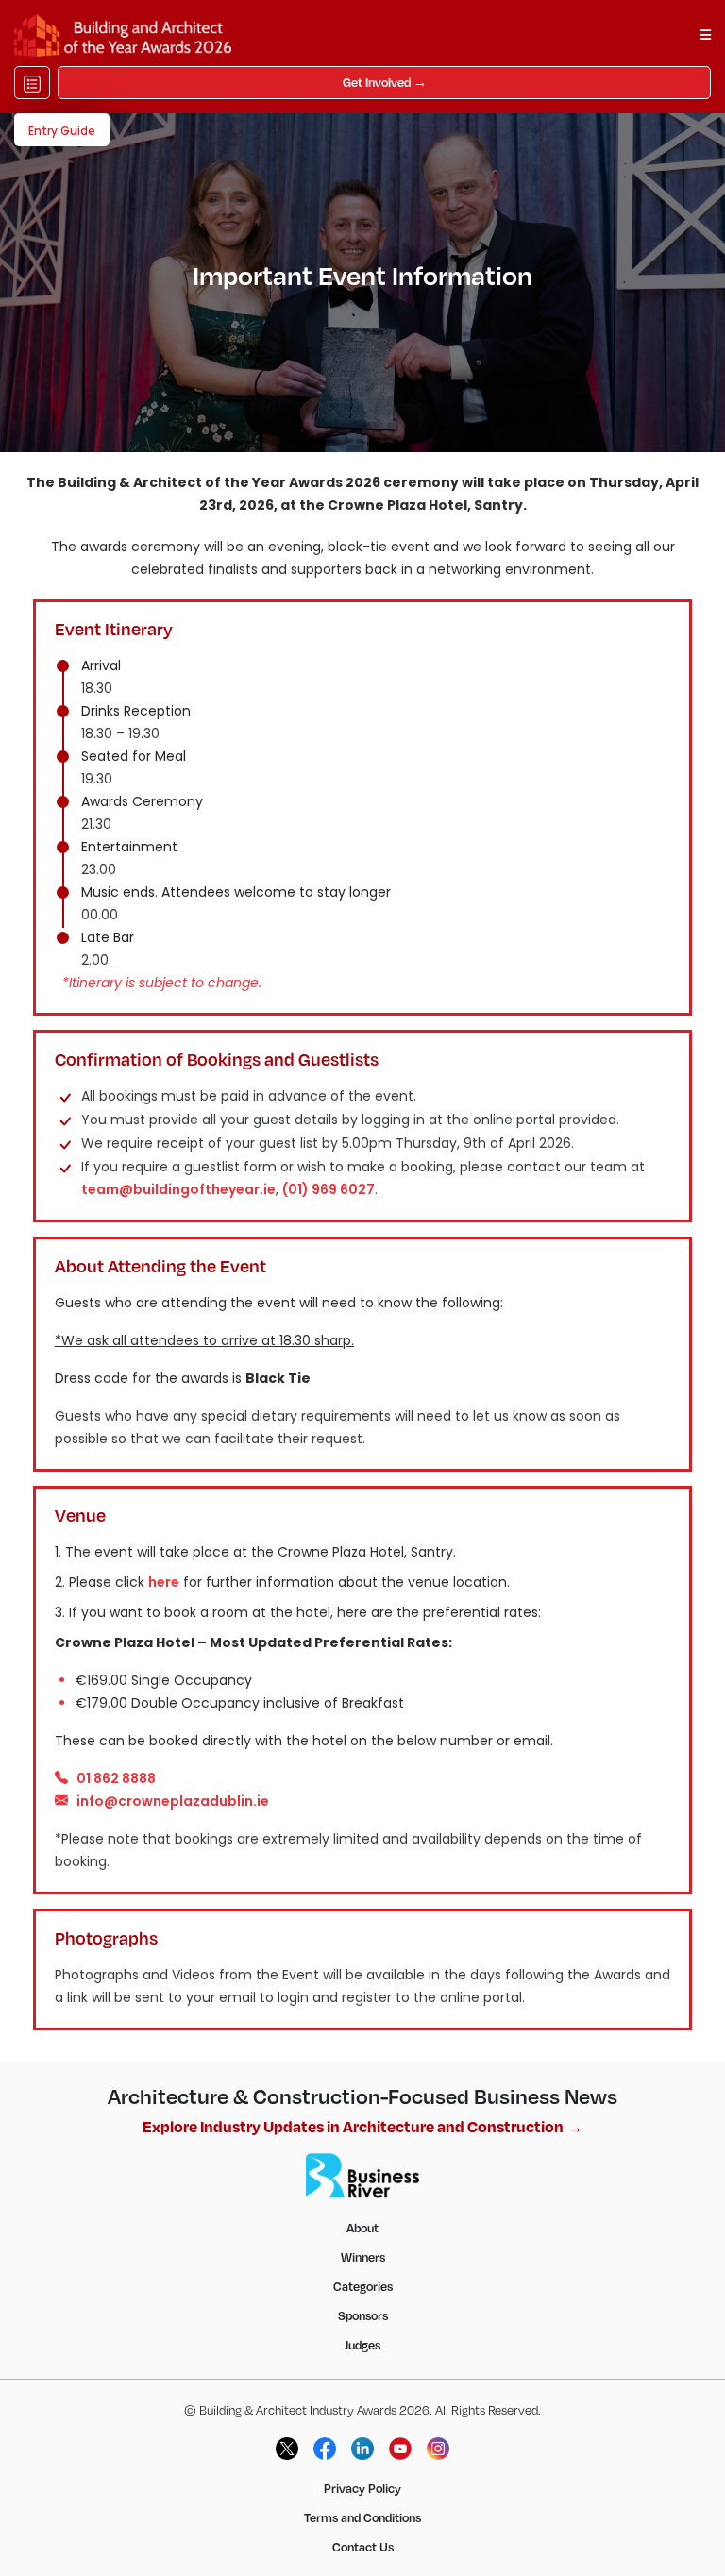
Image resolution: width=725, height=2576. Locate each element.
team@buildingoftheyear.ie (178, 1189)
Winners (363, 2257)
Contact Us (363, 2547)
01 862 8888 (116, 1778)
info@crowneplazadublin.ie (173, 1801)
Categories (363, 2286)
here (164, 1582)
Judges (362, 2345)
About (362, 2228)
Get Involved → (385, 82)
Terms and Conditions (362, 2517)
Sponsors (363, 2315)
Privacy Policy (362, 2488)
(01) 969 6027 (329, 1189)
